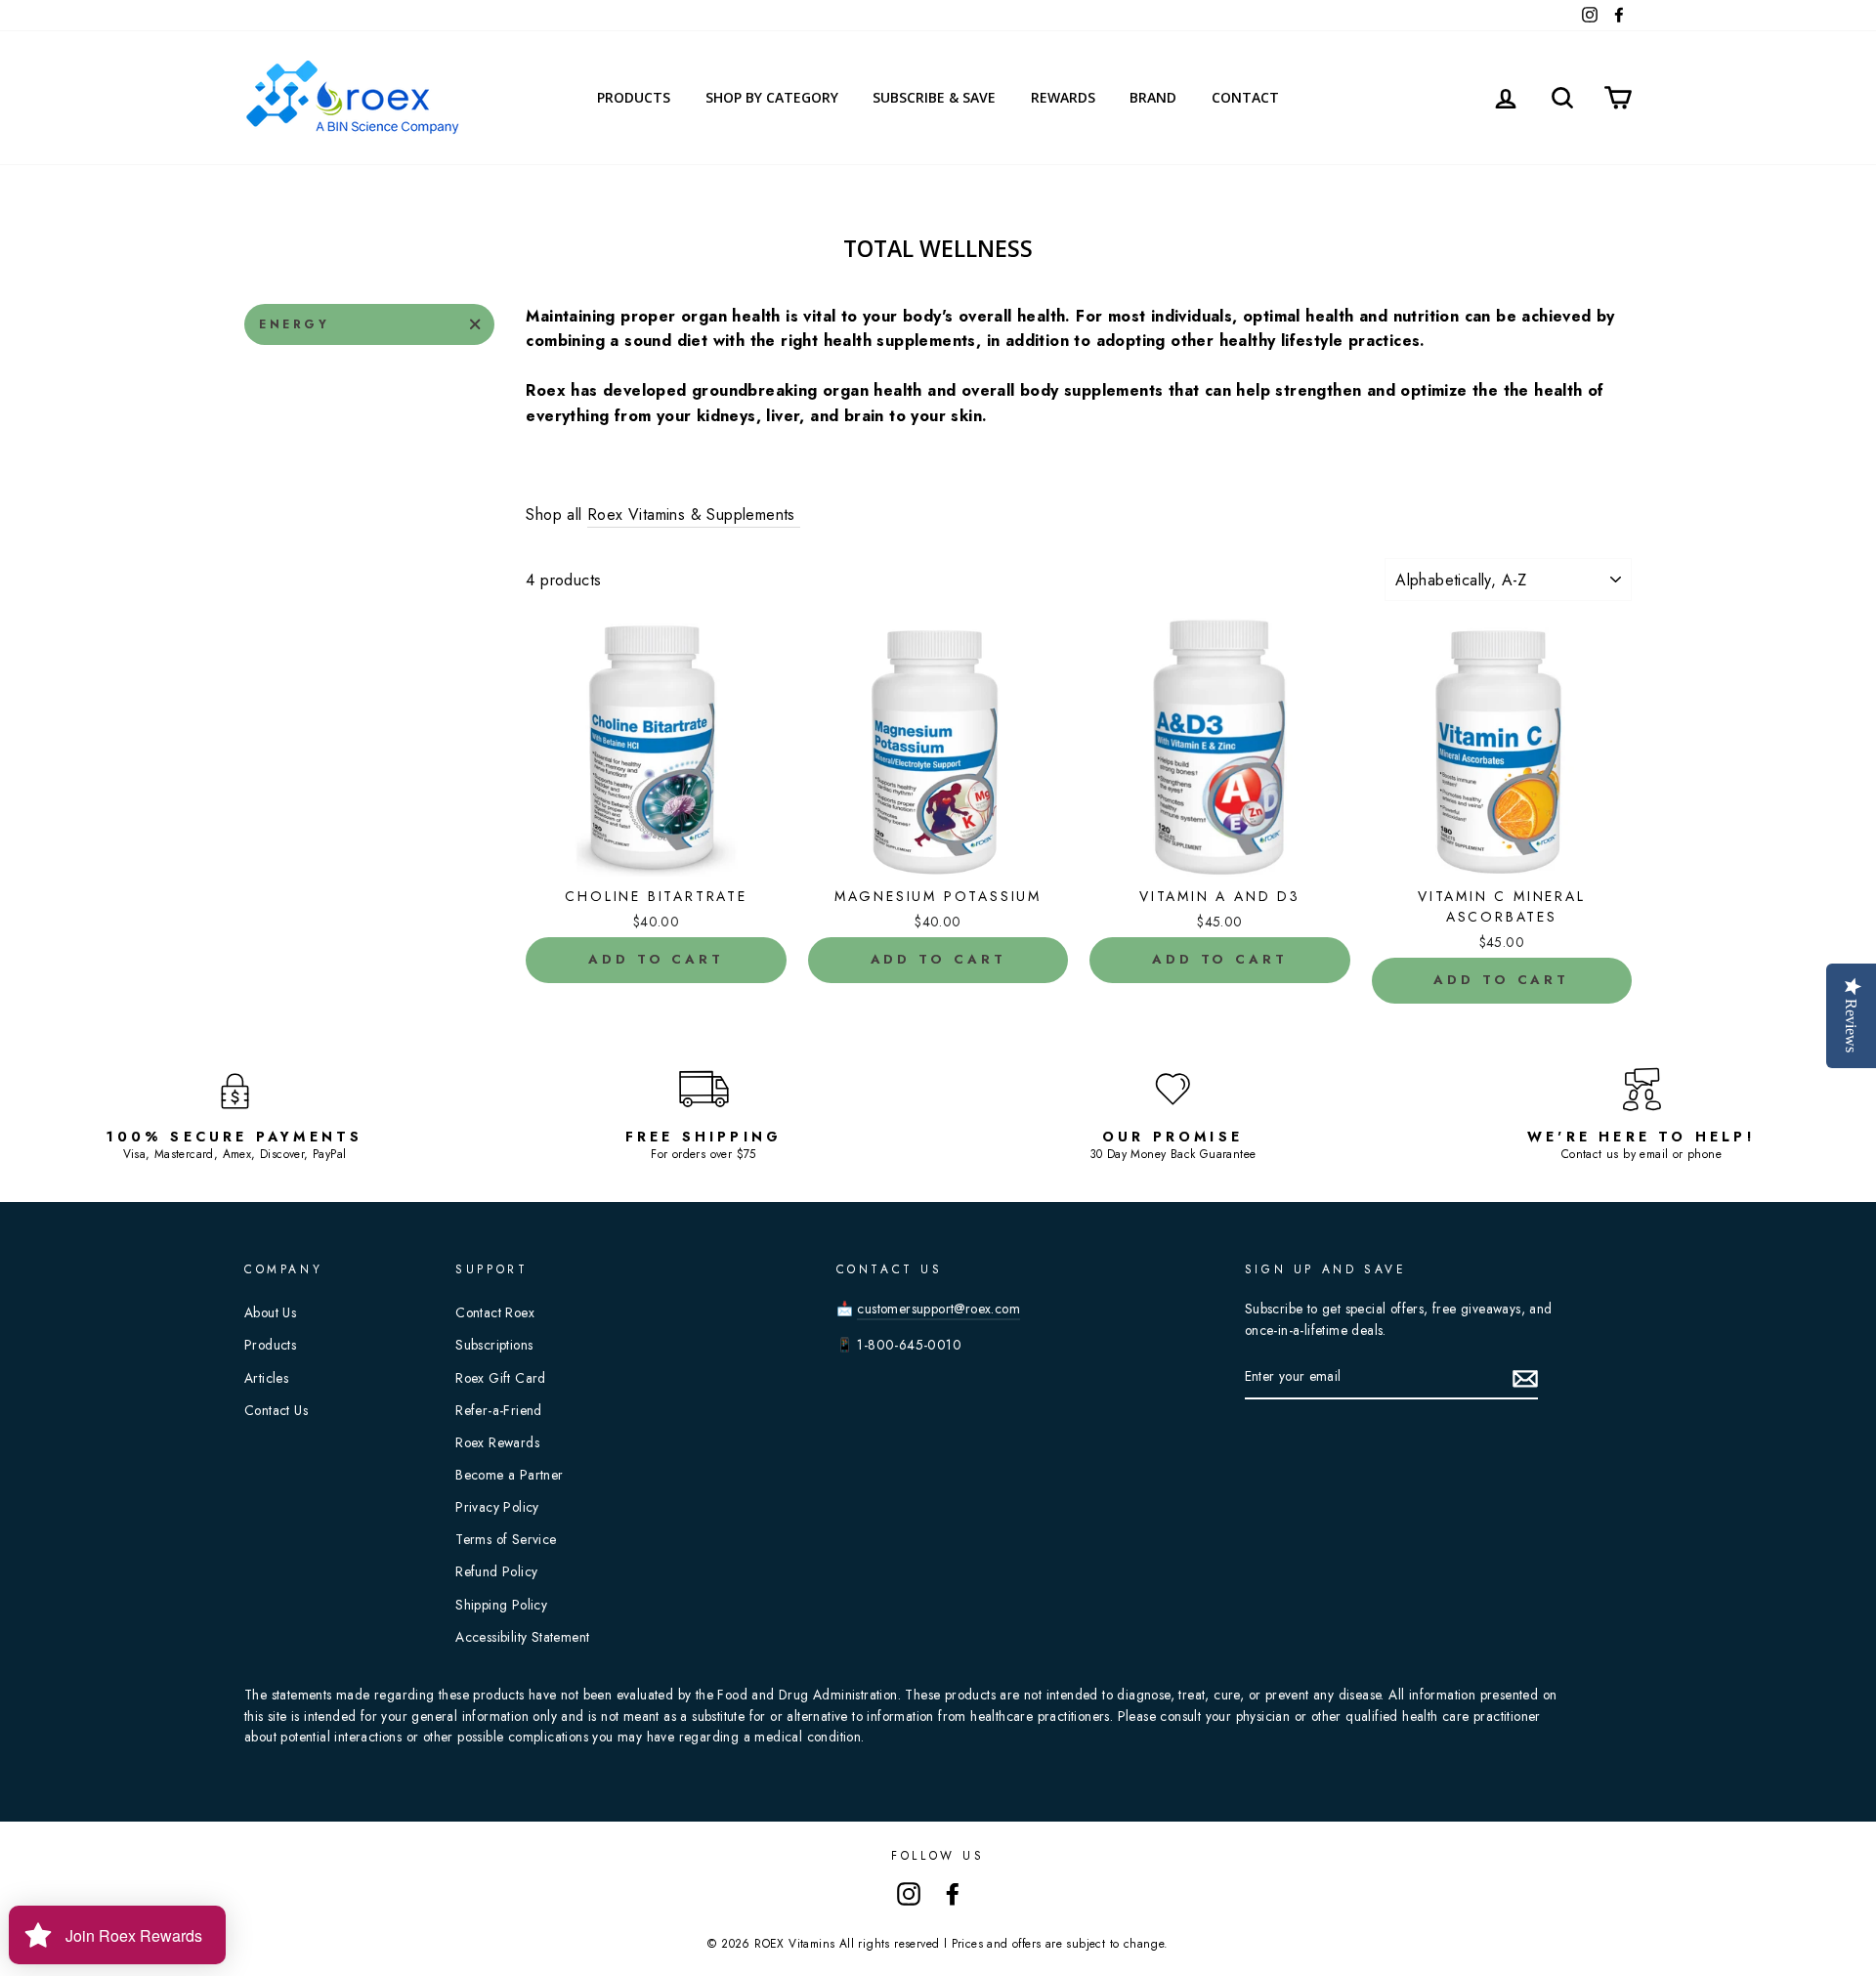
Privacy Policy (497, 1507)
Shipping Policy (501, 1605)
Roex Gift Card (501, 1378)
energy (295, 324)
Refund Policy (496, 1571)
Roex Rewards (497, 1442)
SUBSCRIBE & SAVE (934, 97)
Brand (1153, 97)
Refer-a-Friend (499, 1410)
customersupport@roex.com (938, 1309)
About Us (270, 1312)
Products (634, 97)
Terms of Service (506, 1539)
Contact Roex (495, 1312)
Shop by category (772, 97)
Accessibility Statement (522, 1637)
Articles (266, 1378)
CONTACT (1245, 97)
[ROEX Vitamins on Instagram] (909, 1893)
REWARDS (1063, 97)
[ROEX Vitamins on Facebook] (953, 1893)
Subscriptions (494, 1345)
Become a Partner (509, 1475)
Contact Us (276, 1410)
